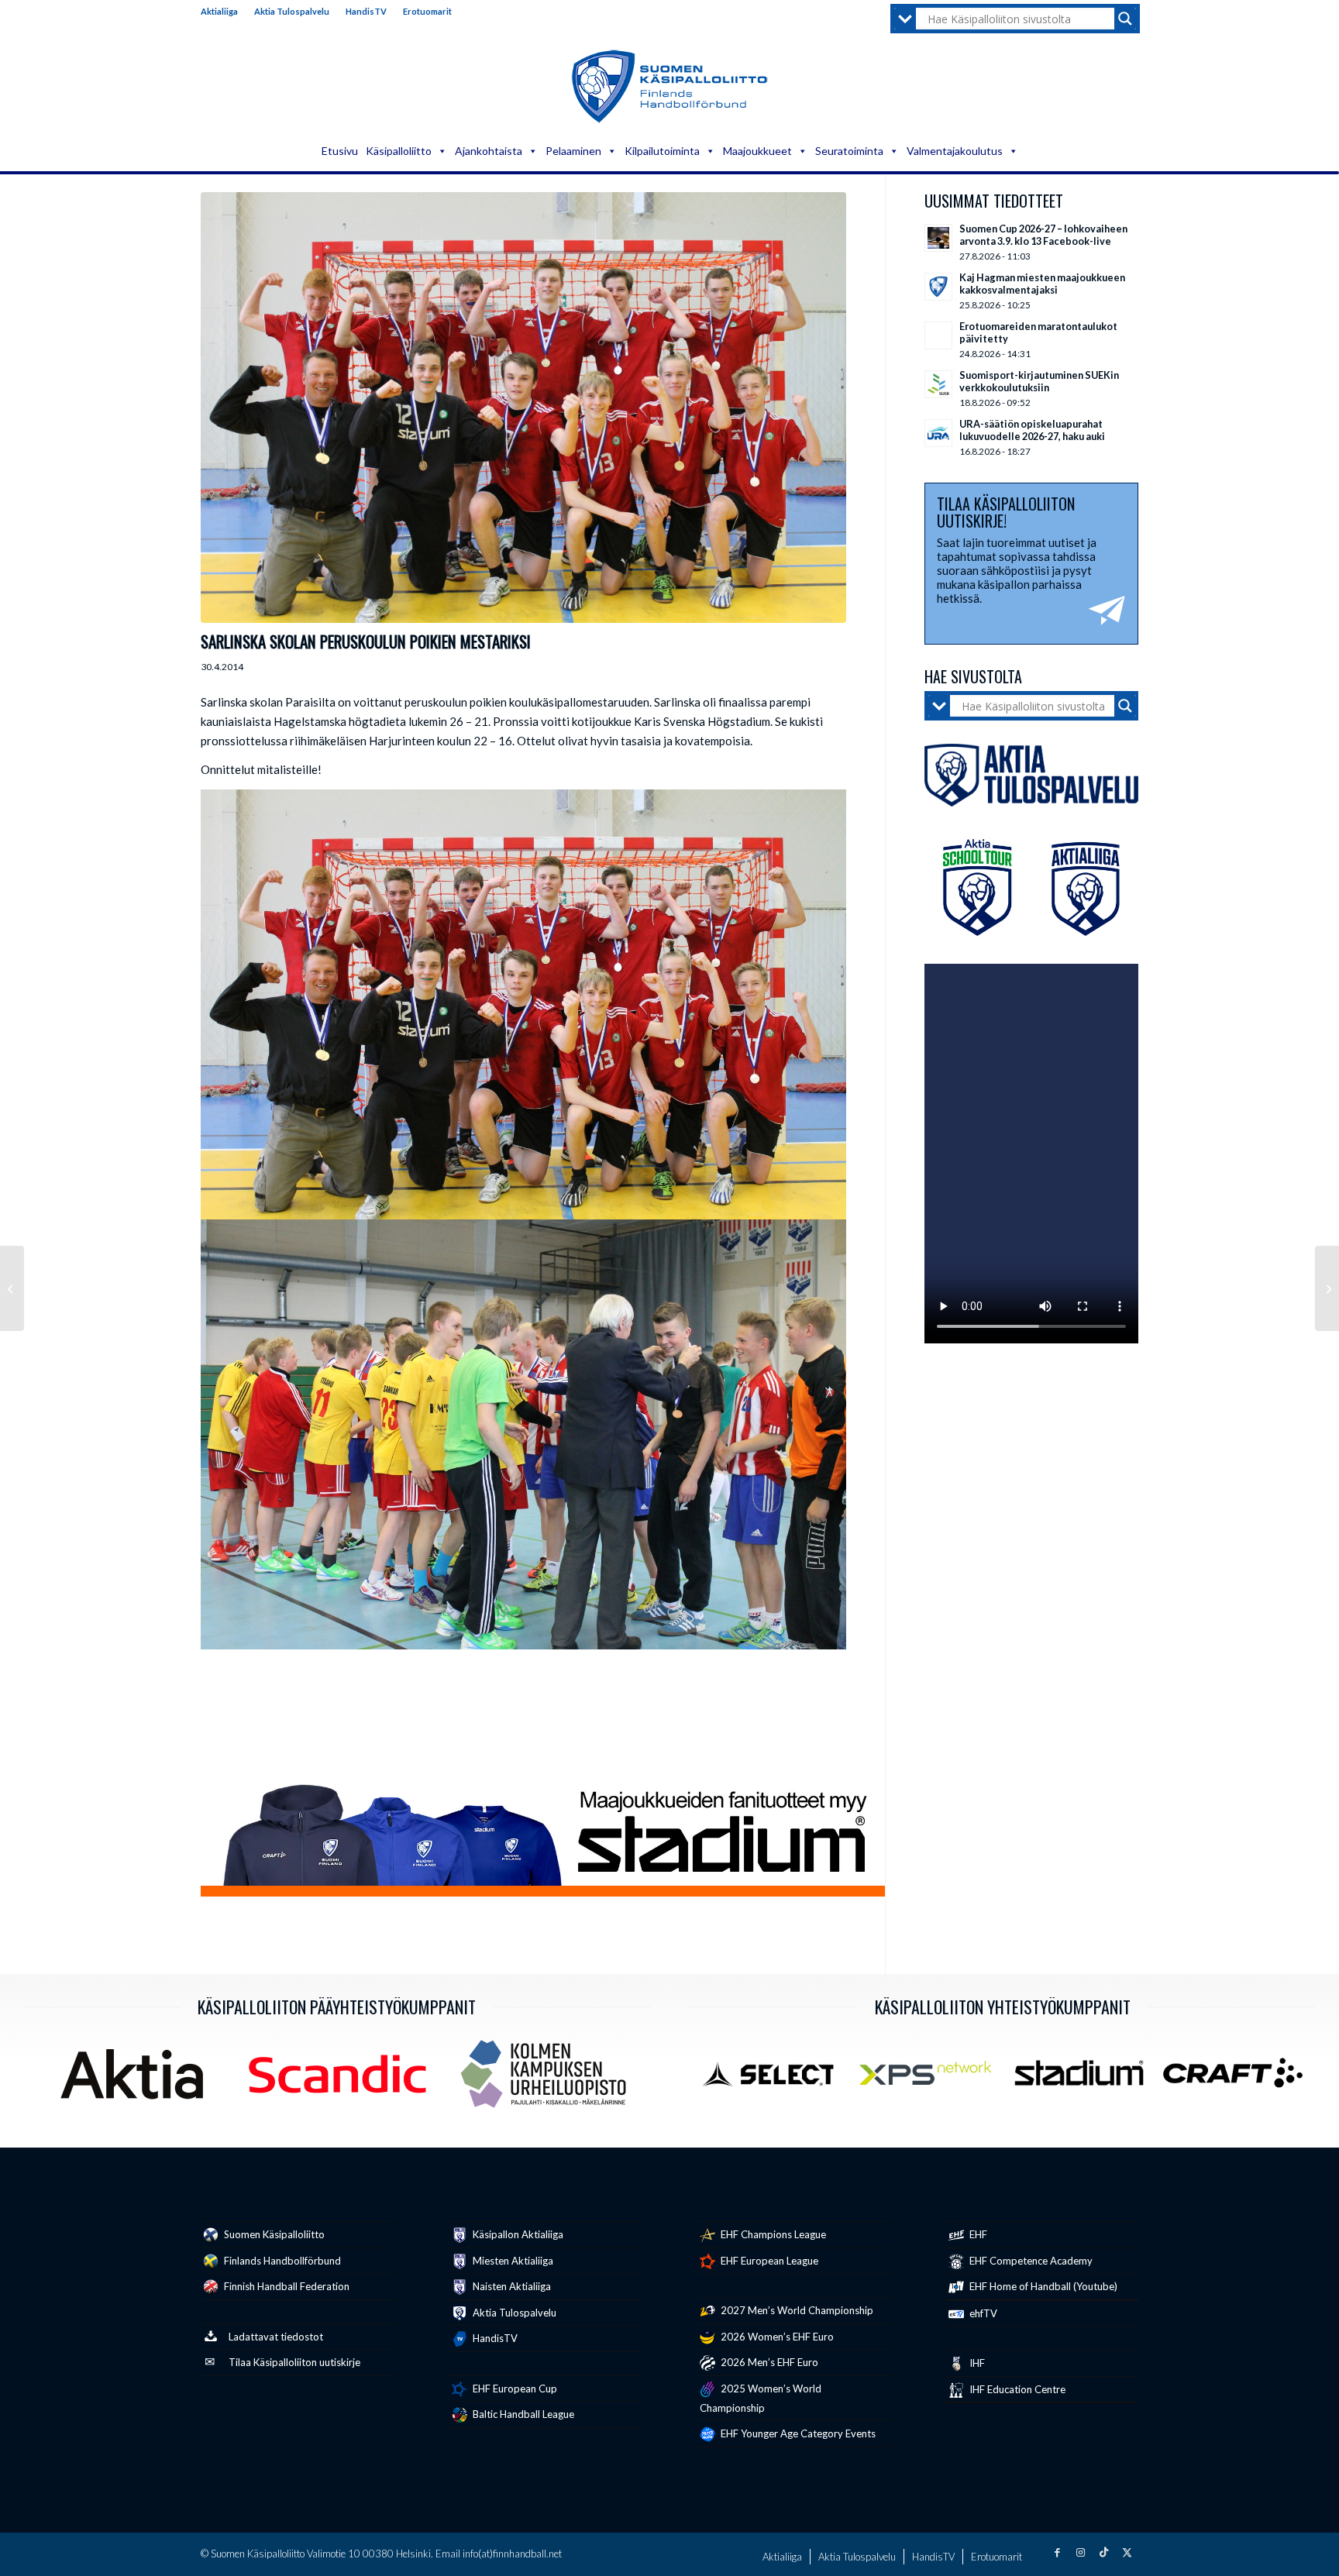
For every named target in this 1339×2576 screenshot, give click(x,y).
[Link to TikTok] (1103, 2552)
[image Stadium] (1085, 2079)
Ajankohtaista (489, 151)
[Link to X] (1127, 2552)
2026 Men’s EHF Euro (768, 2362)
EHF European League (768, 2261)
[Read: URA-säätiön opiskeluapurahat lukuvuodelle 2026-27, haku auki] (938, 433)
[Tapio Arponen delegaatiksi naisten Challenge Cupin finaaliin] (1327, 1288)
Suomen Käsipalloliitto (273, 2234)
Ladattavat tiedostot (276, 2337)
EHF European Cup (514, 2389)
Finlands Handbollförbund (281, 2261)
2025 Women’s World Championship (761, 2398)
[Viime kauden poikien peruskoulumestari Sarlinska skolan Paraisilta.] (523, 408)
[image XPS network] (931, 2079)
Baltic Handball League (522, 2414)
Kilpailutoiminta (662, 151)
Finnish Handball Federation (286, 2286)
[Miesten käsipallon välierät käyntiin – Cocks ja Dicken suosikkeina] (12, 1288)
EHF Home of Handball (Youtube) (1042, 2286)
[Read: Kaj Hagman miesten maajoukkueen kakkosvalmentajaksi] (938, 287)
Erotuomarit (427, 11)
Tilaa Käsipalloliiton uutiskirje (294, 2362)
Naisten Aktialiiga (511, 2286)
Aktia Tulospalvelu (292, 11)
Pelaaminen (573, 151)
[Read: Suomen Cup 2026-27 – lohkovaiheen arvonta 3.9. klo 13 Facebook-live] (938, 238)
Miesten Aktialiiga (512, 2261)
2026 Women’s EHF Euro (776, 2337)
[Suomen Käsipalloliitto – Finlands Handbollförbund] (670, 87)
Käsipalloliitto (399, 151)
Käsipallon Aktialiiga (517, 2234)
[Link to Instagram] (1080, 2552)
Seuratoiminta (849, 151)
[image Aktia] (138, 2080)
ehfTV (982, 2313)
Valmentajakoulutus (955, 151)
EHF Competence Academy (1030, 2261)
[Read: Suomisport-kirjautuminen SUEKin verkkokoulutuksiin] (938, 384)
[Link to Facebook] (1057, 2552)
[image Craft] (1238, 2079)
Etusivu (340, 151)
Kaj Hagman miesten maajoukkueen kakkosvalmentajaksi (1042, 284)
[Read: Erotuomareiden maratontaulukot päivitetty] (938, 335)
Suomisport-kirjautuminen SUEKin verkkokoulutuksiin (1039, 381)
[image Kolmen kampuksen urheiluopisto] (549, 2080)
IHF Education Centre (1016, 2389)
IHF (976, 2363)
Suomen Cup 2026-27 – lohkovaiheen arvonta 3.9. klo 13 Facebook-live (1043, 235)
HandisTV (366, 11)
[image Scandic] (343, 2080)
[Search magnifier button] (1125, 19)
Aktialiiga (219, 11)
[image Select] (777, 2079)
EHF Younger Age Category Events (797, 2433)
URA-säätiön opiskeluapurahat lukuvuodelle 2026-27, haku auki (1032, 430)
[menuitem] (224, 12)
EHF (977, 2234)
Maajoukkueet (757, 151)
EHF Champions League (772, 2234)
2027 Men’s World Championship (796, 2310)
